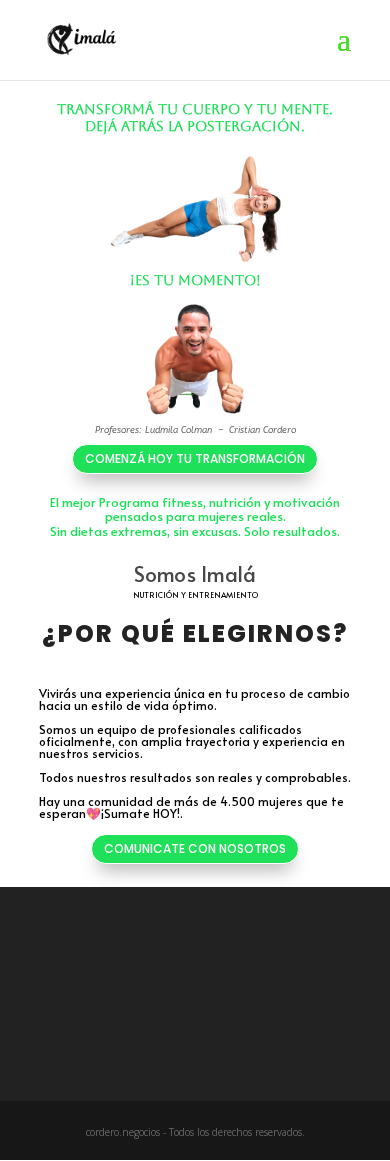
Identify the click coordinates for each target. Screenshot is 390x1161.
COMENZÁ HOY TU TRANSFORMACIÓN (195, 458)
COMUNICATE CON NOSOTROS (195, 848)
